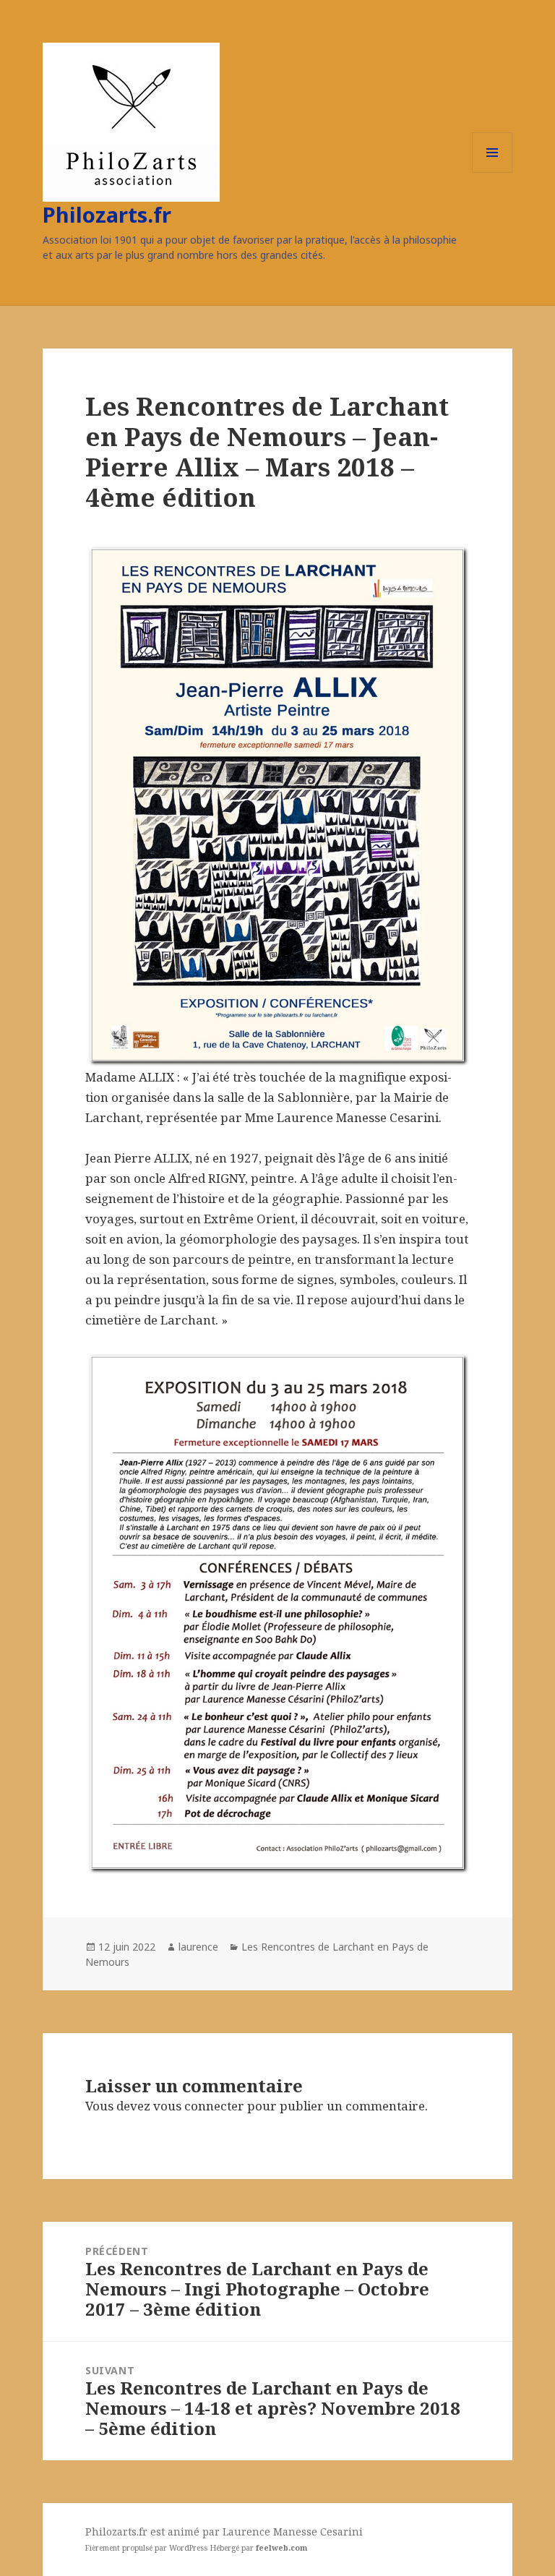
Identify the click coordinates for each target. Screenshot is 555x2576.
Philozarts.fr (107, 214)
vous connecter (199, 2106)
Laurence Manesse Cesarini (293, 2532)
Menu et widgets (492, 172)
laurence (198, 1947)
